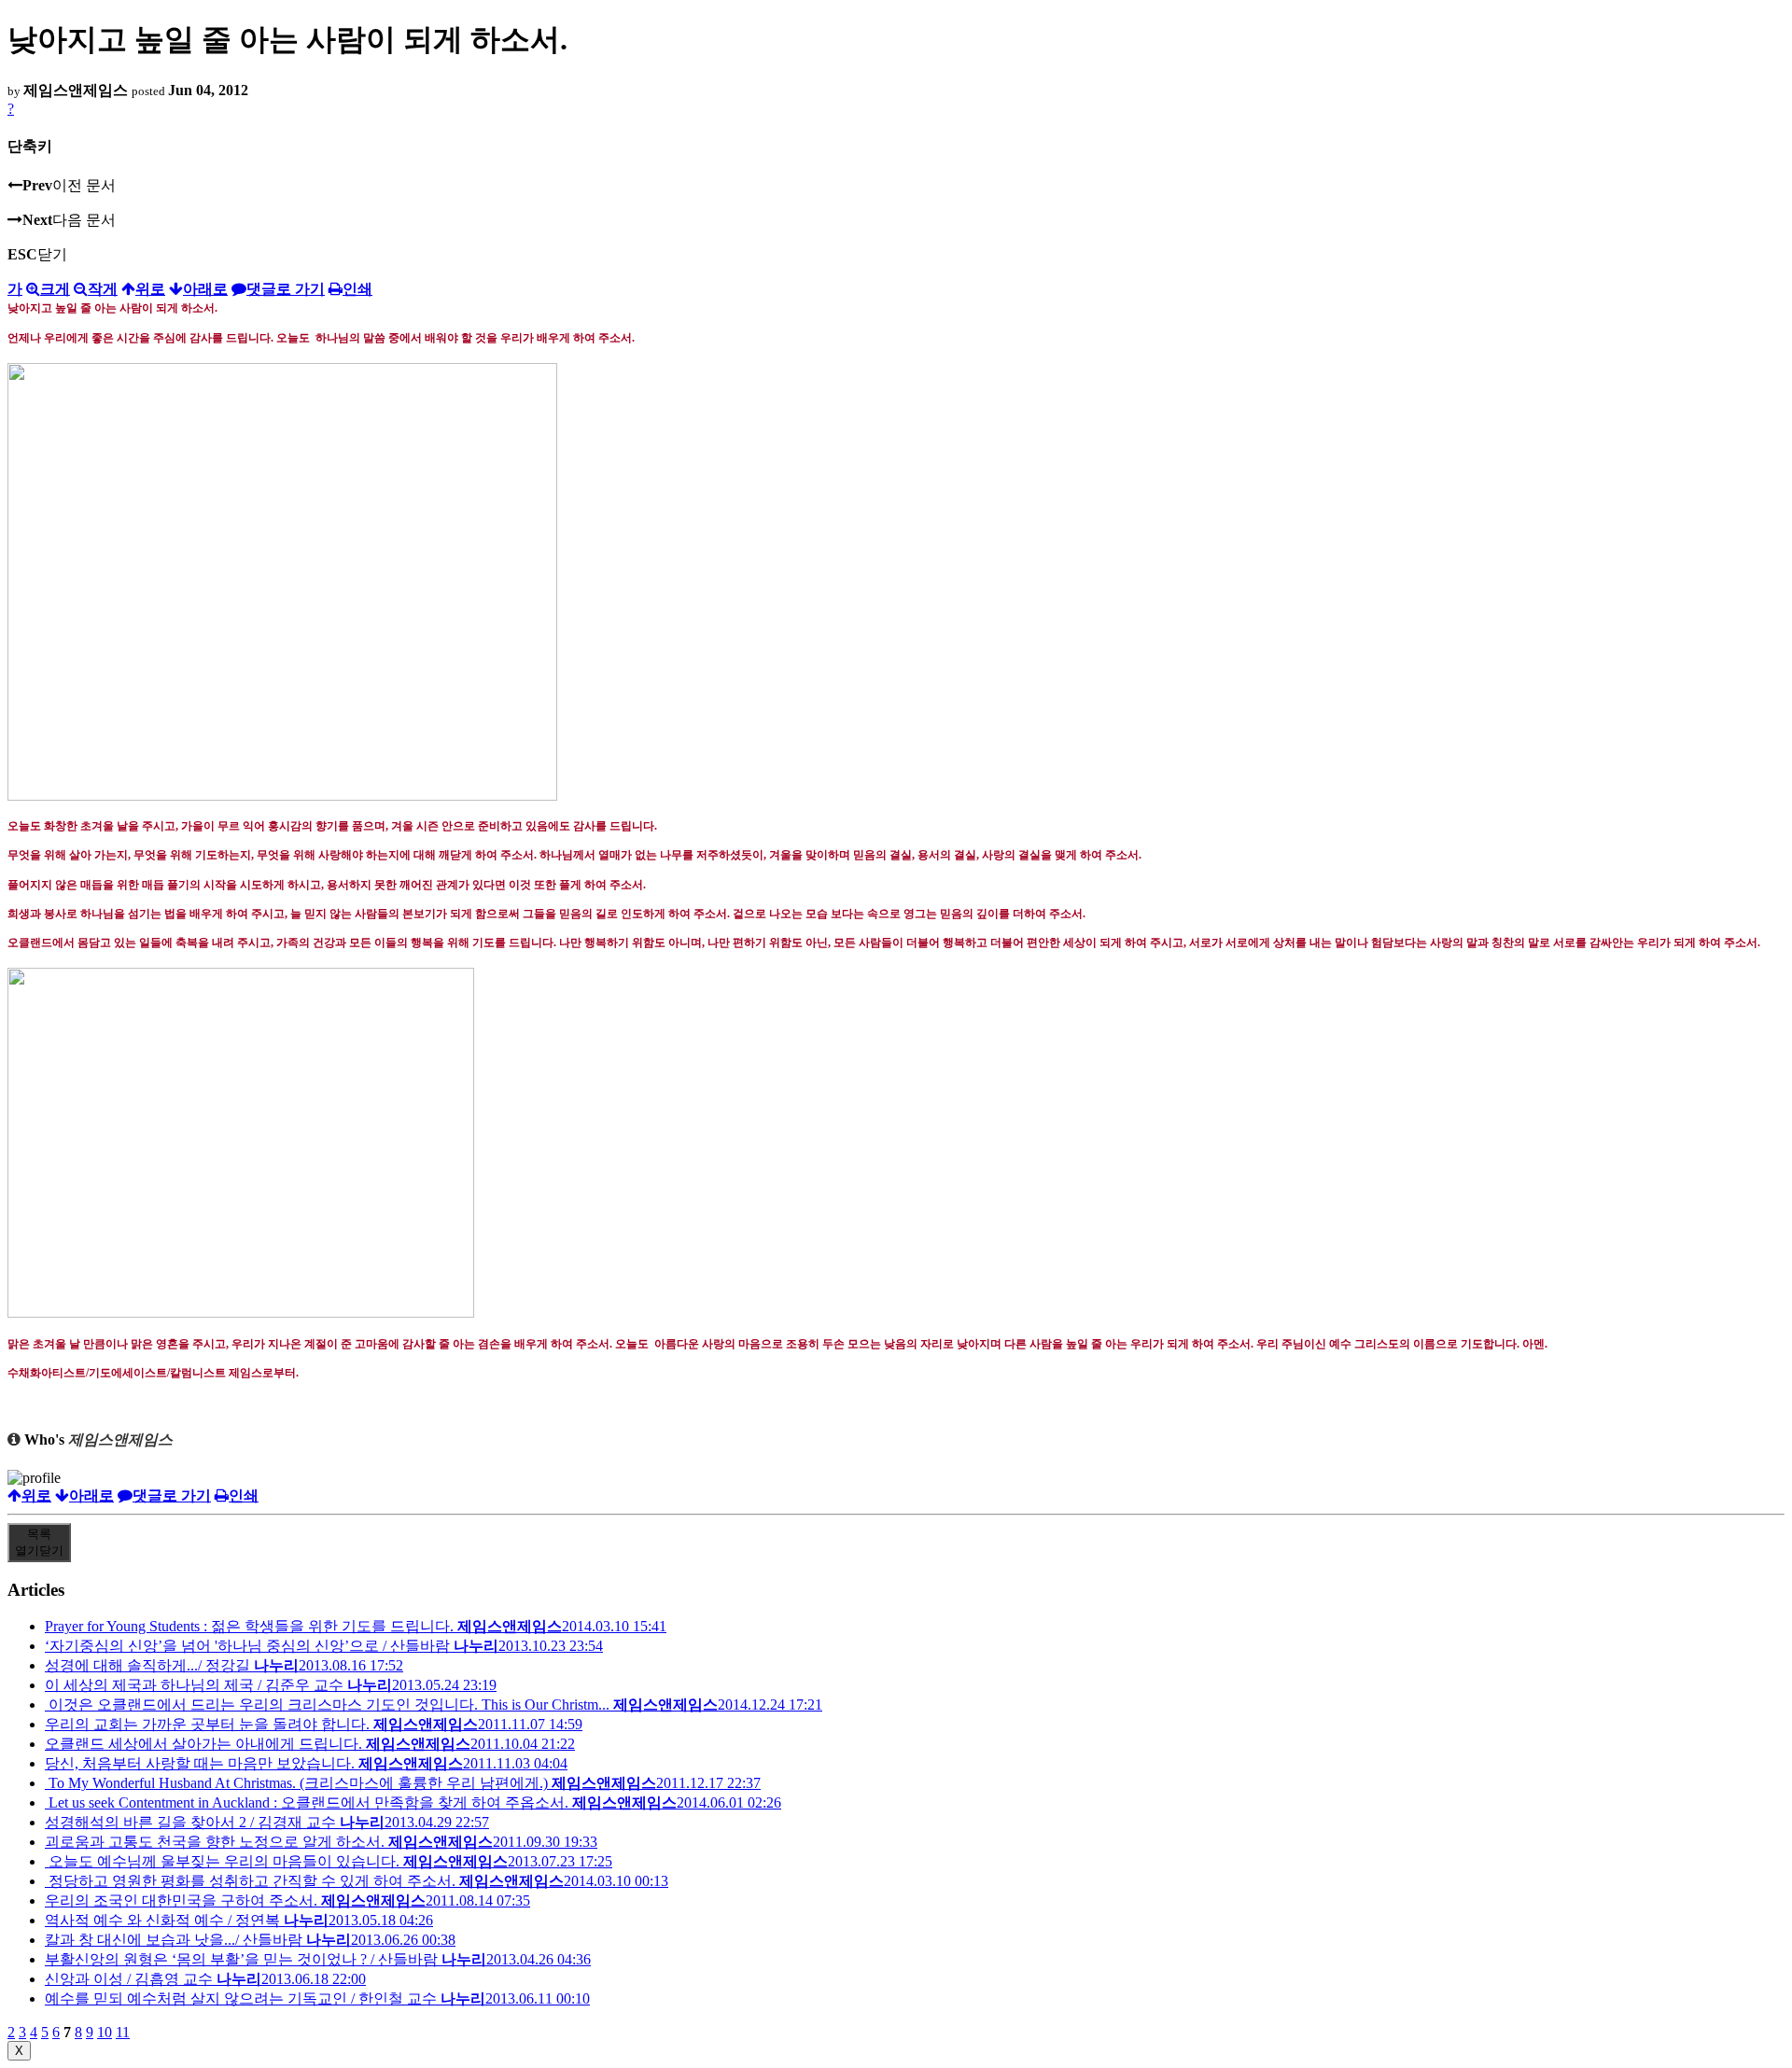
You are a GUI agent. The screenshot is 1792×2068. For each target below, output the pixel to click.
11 (123, 2032)
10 (105, 2032)
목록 (39, 1542)
